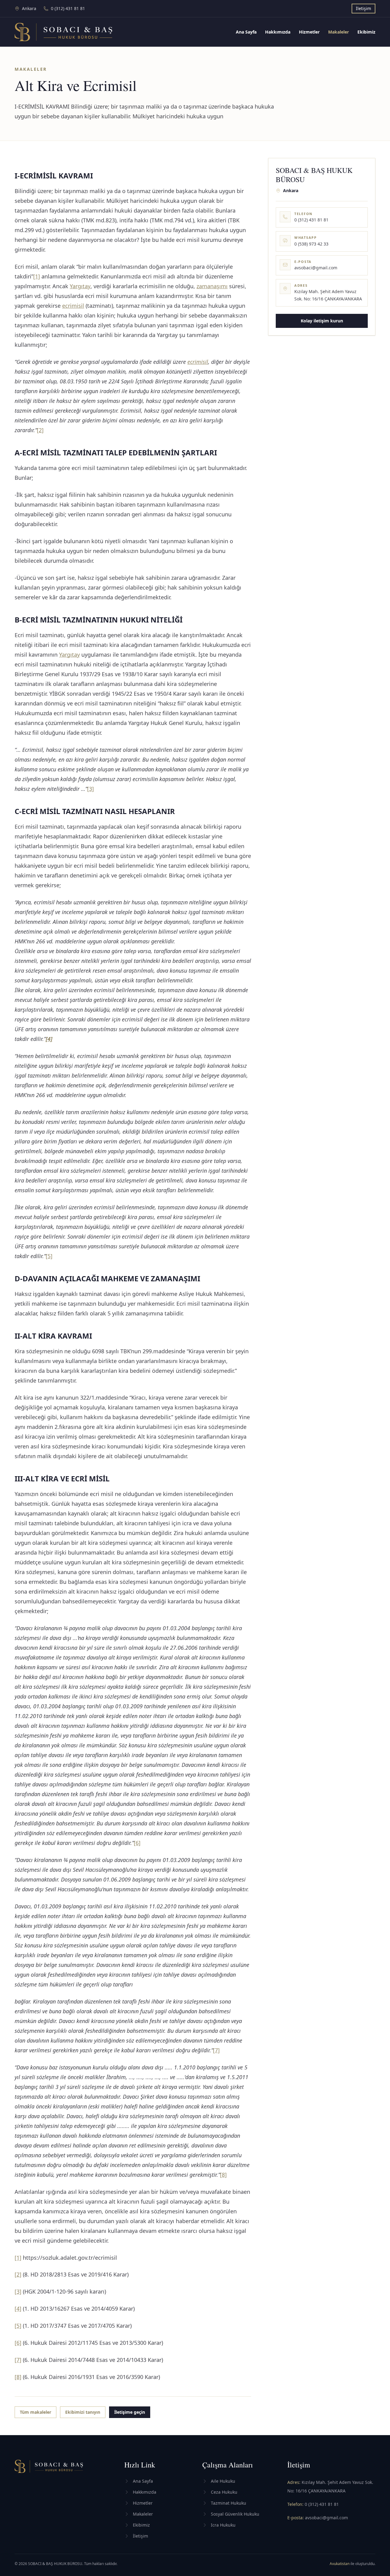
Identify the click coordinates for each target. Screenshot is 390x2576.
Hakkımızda (278, 32)
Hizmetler (309, 32)
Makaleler (339, 32)
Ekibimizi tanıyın (83, 2412)
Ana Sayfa (246, 32)
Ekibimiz (366, 32)
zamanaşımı (212, 286)
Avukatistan (340, 2564)
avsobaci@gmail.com (326, 2518)
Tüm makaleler (35, 2412)
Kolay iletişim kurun (322, 321)
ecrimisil (73, 306)
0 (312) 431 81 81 (322, 2504)
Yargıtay (80, 286)
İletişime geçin (130, 2412)
